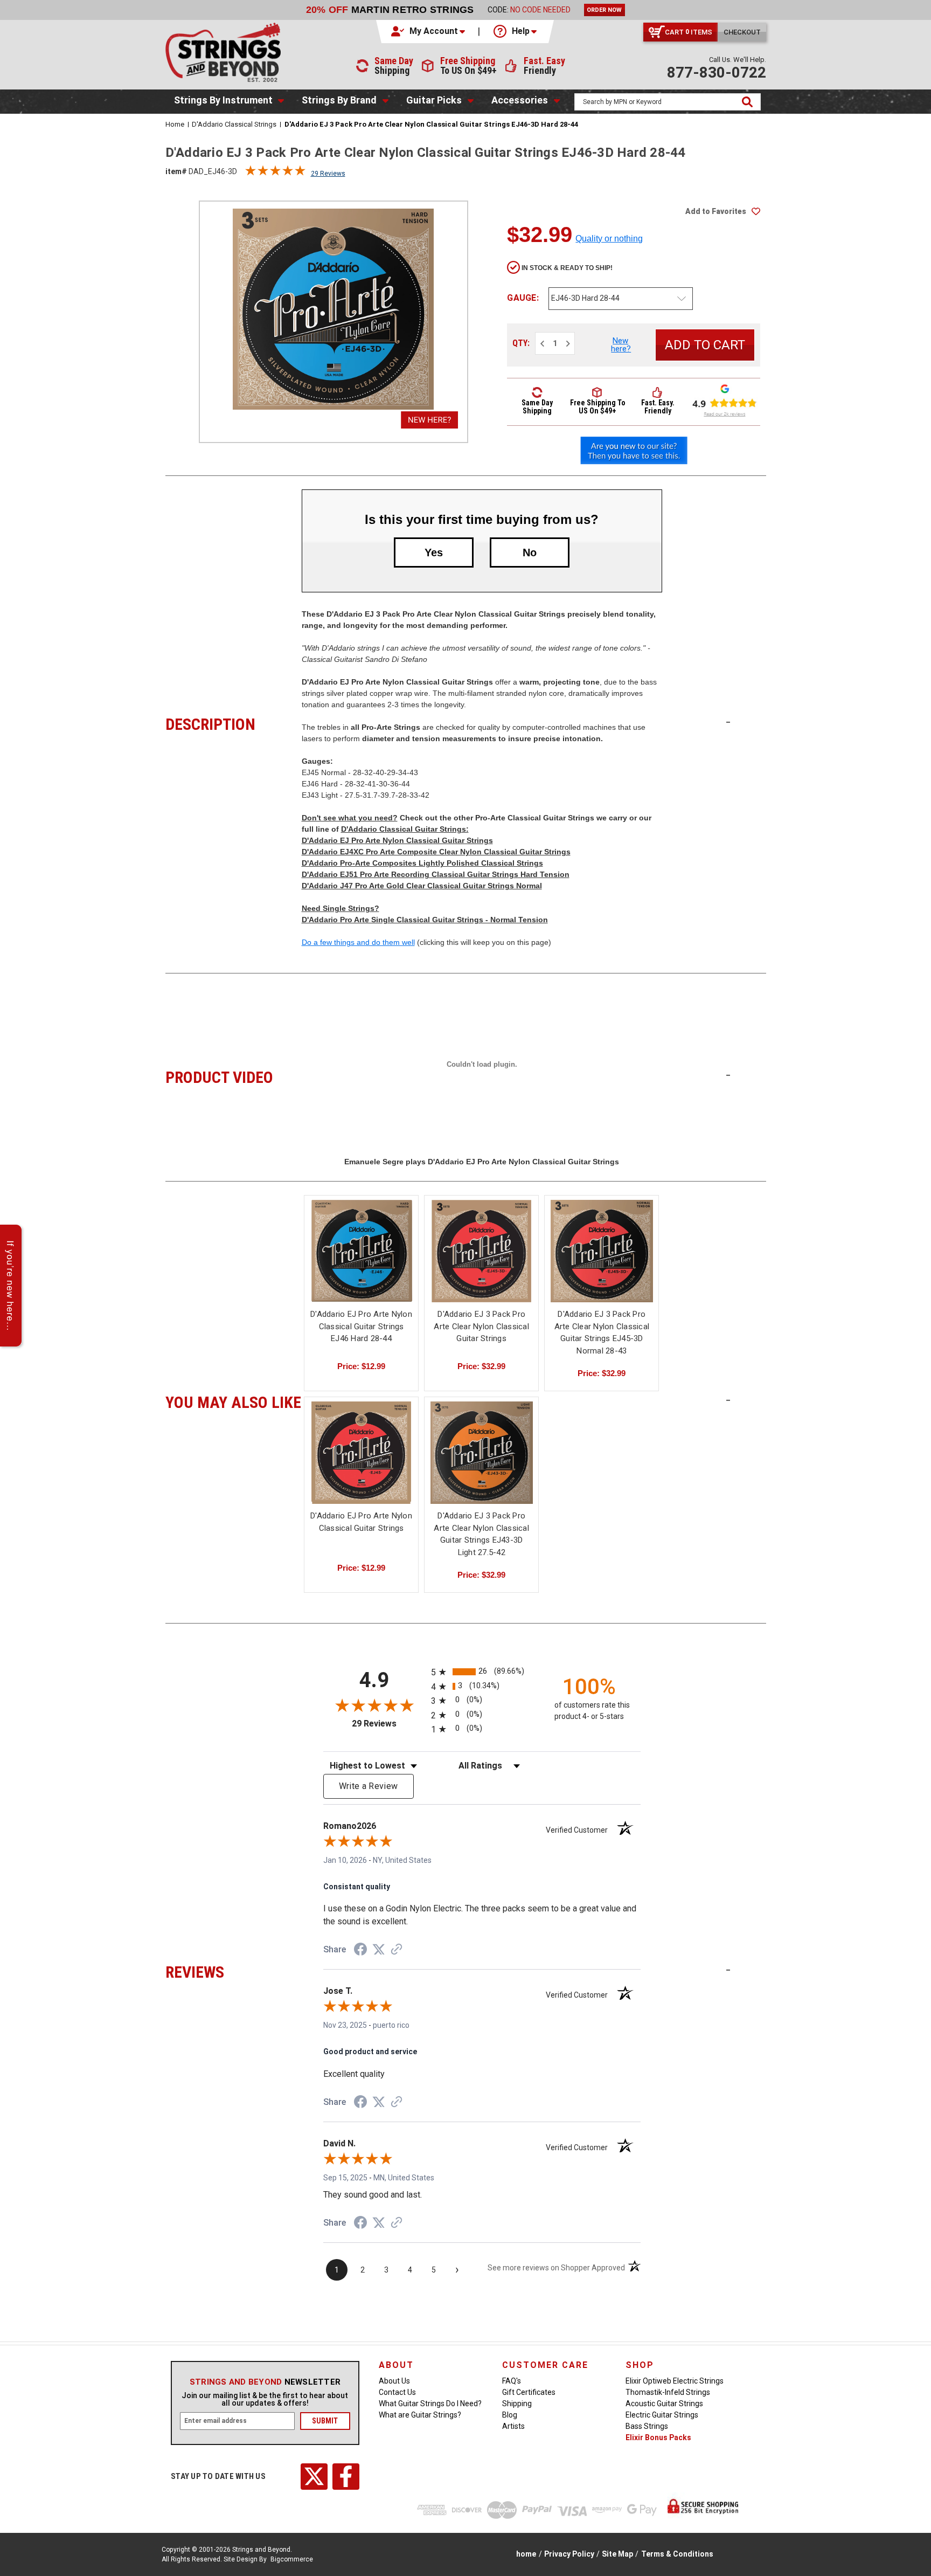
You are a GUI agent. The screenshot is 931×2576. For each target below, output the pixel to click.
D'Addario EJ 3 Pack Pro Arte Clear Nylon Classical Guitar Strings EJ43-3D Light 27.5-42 (481, 1534)
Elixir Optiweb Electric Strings (675, 2381)
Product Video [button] (234, 1076)
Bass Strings (647, 2426)
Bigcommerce (292, 2559)
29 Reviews (328, 174)
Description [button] (234, 723)
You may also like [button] (234, 1401)
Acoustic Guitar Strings (664, 2404)
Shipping (517, 2404)
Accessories (520, 100)
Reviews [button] (234, 1971)
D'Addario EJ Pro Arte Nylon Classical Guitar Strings (397, 840)
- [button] (728, 722)
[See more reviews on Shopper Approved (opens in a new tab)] (397, 1950)
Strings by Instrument (223, 100)
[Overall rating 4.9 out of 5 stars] (275, 173)
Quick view (362, 1242)
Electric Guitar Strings (662, 2415)
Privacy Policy (569, 2554)
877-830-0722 (717, 72)
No (530, 553)
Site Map (617, 2554)
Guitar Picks (434, 100)
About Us (394, 2381)
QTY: (521, 343)
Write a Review (369, 1786)
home (526, 2554)
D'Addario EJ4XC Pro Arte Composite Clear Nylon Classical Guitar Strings (436, 852)
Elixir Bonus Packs (658, 2437)
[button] (429, 31)
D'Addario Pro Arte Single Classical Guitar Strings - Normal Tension (425, 920)
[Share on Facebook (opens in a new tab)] (360, 1951)
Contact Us (397, 2392)
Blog (510, 2415)
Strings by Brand (339, 100)
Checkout (742, 32)
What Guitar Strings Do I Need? (430, 2404)
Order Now (604, 10)
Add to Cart (362, 1261)
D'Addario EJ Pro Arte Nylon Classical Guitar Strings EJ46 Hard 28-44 (361, 1326)
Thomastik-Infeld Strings (668, 2392)
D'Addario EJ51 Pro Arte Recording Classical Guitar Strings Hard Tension (436, 874)
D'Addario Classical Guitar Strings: (405, 829)
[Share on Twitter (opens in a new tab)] (379, 1950)
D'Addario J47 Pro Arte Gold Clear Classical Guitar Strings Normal (422, 886)
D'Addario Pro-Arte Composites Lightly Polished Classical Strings (422, 863)
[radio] (482, 1672)
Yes (434, 553)
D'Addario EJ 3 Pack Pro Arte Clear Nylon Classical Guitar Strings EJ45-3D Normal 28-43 (602, 1332)
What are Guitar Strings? (420, 2415)
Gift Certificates (529, 2392)
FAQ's (512, 2381)
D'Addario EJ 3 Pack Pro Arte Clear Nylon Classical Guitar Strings (481, 1326)
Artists (513, 2426)
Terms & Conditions (677, 2554)
